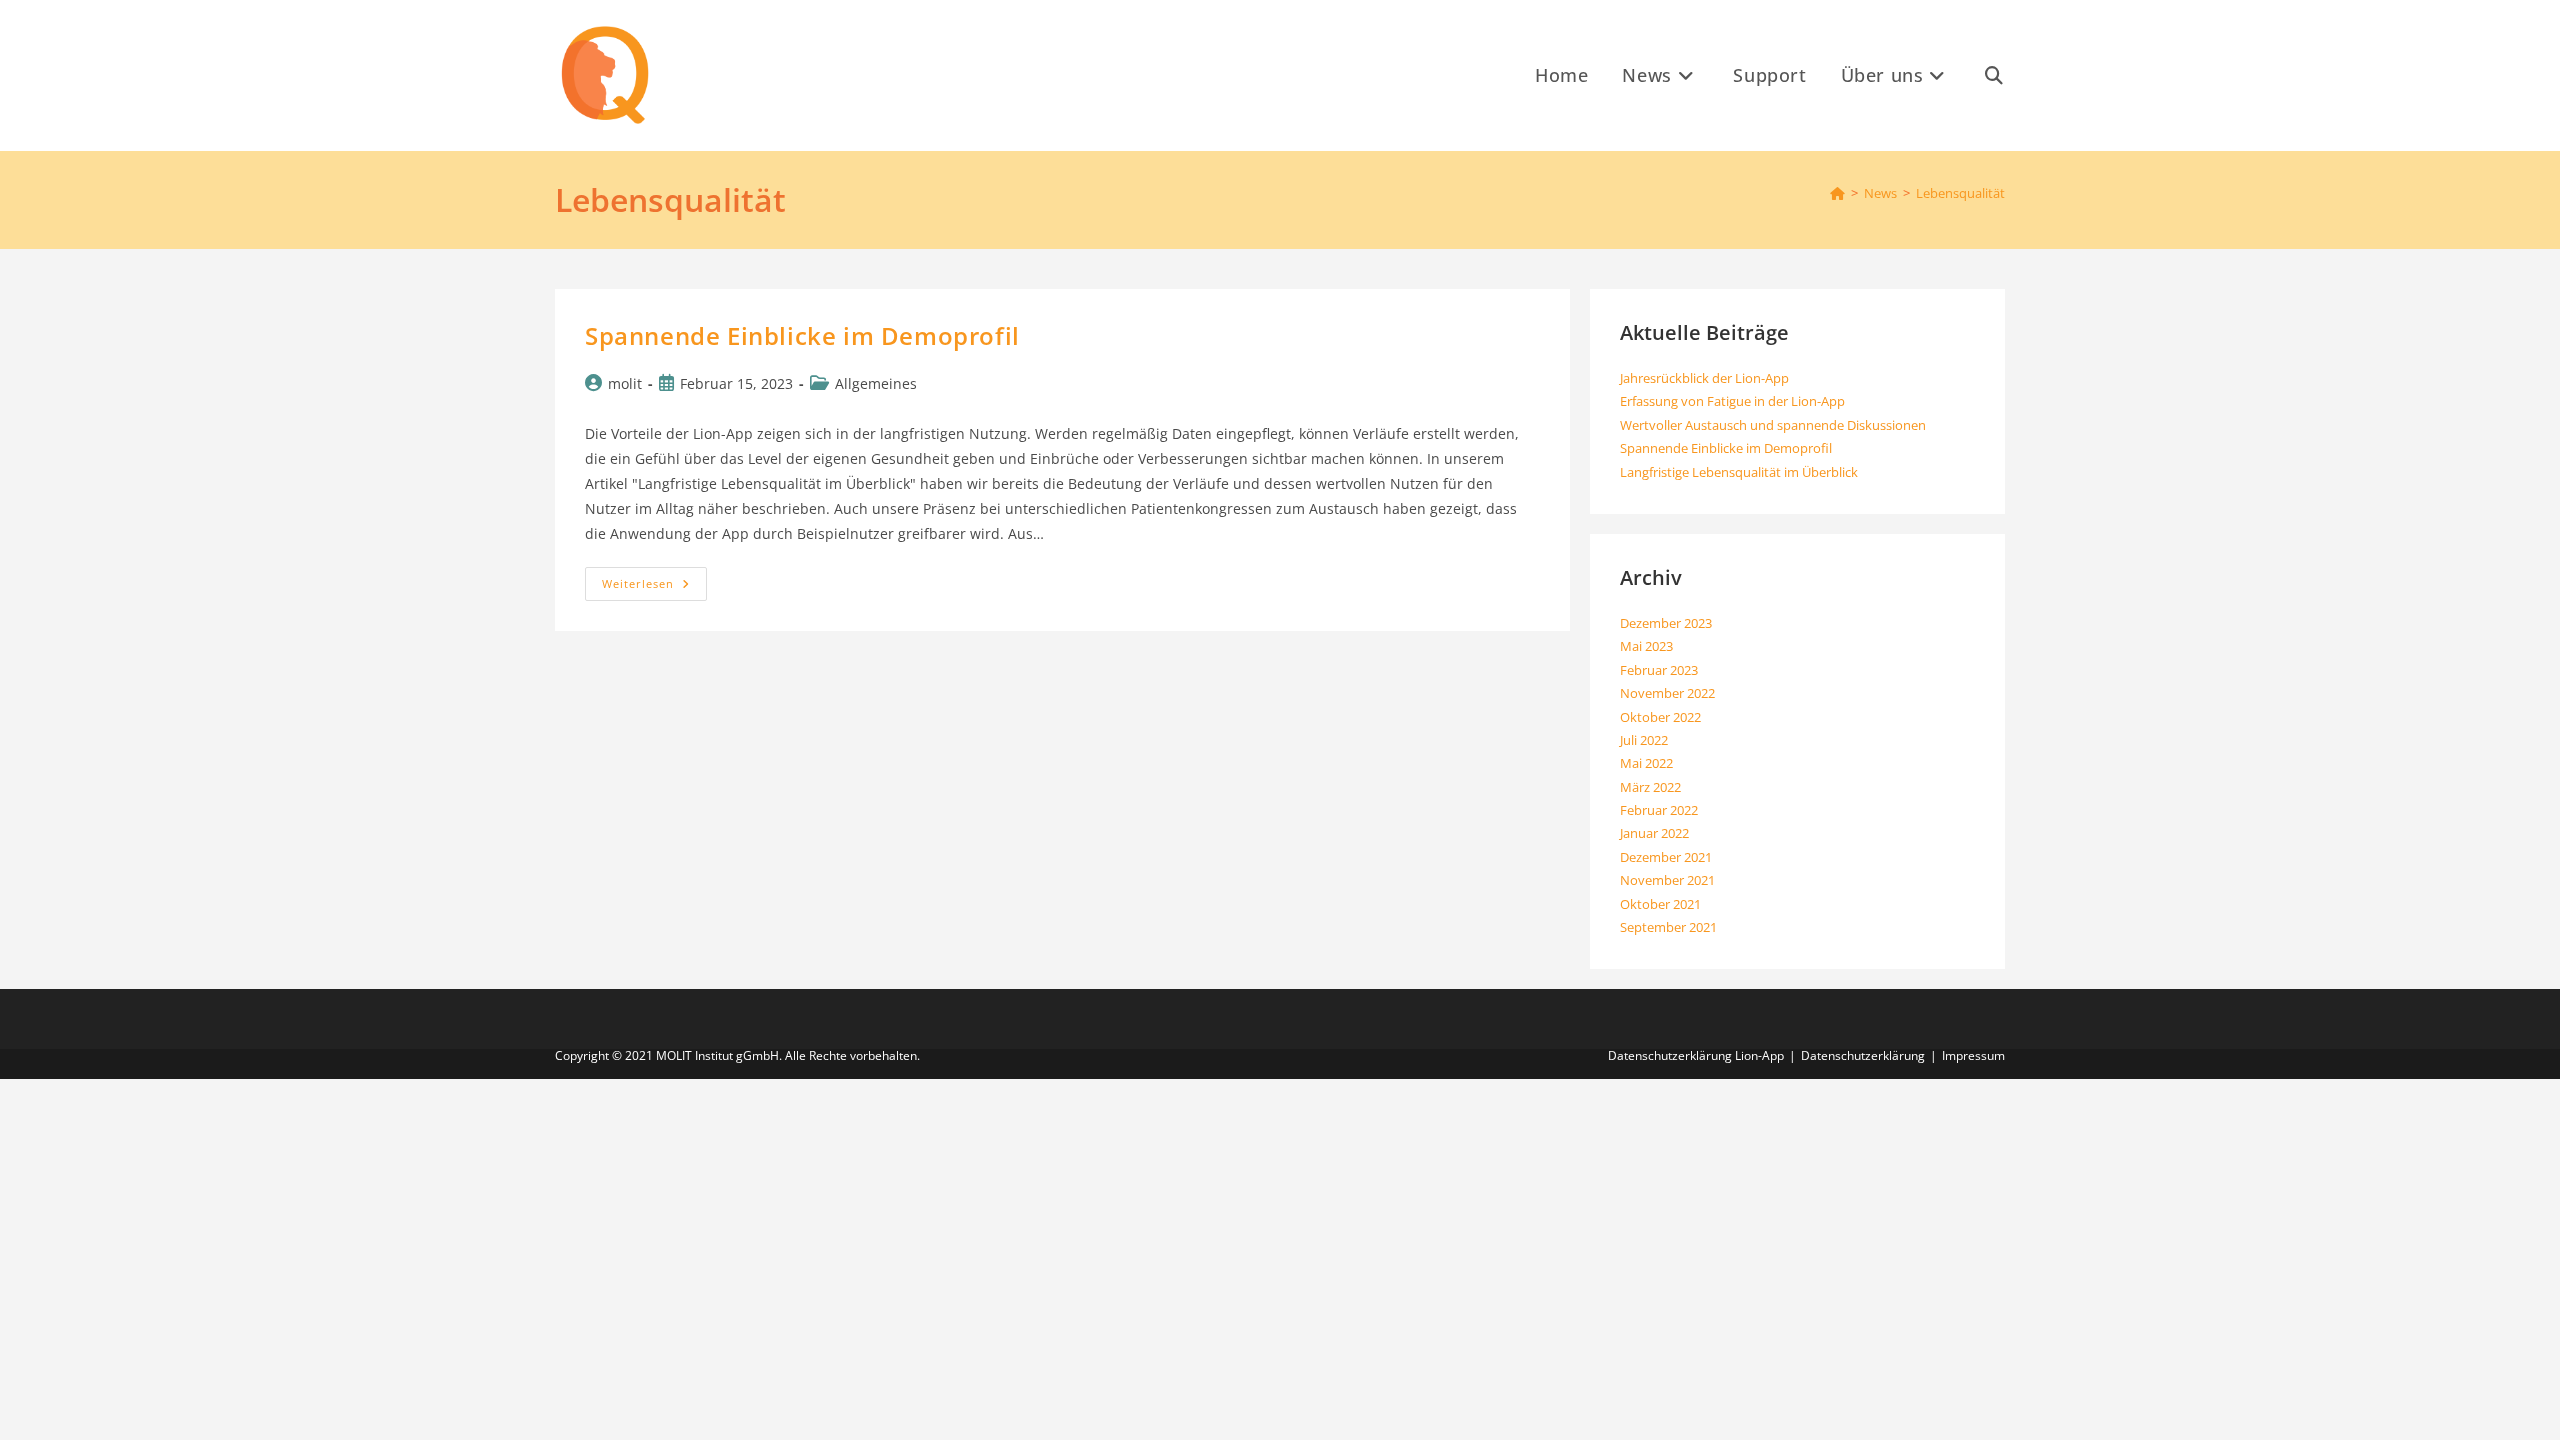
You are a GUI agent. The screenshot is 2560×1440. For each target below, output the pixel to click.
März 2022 (1650, 787)
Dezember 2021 (1666, 857)
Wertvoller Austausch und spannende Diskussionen (1773, 425)
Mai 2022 (1646, 763)
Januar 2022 (1654, 833)
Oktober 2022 (1660, 717)
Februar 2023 (1659, 670)
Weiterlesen (654, 587)
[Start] (1837, 193)
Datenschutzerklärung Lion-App (1696, 1055)
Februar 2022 (1659, 810)
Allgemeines (876, 383)
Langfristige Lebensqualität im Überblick (1739, 472)
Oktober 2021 (1660, 904)
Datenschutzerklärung (1863, 1055)
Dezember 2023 (1666, 623)
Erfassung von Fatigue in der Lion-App (1732, 401)
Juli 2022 (1644, 740)
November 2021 (1667, 880)
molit (625, 383)
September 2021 (1668, 927)
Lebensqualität (1960, 193)
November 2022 (1667, 693)
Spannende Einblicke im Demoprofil (802, 335)
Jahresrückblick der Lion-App (1704, 378)
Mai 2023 (1646, 646)
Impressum (1973, 1055)
